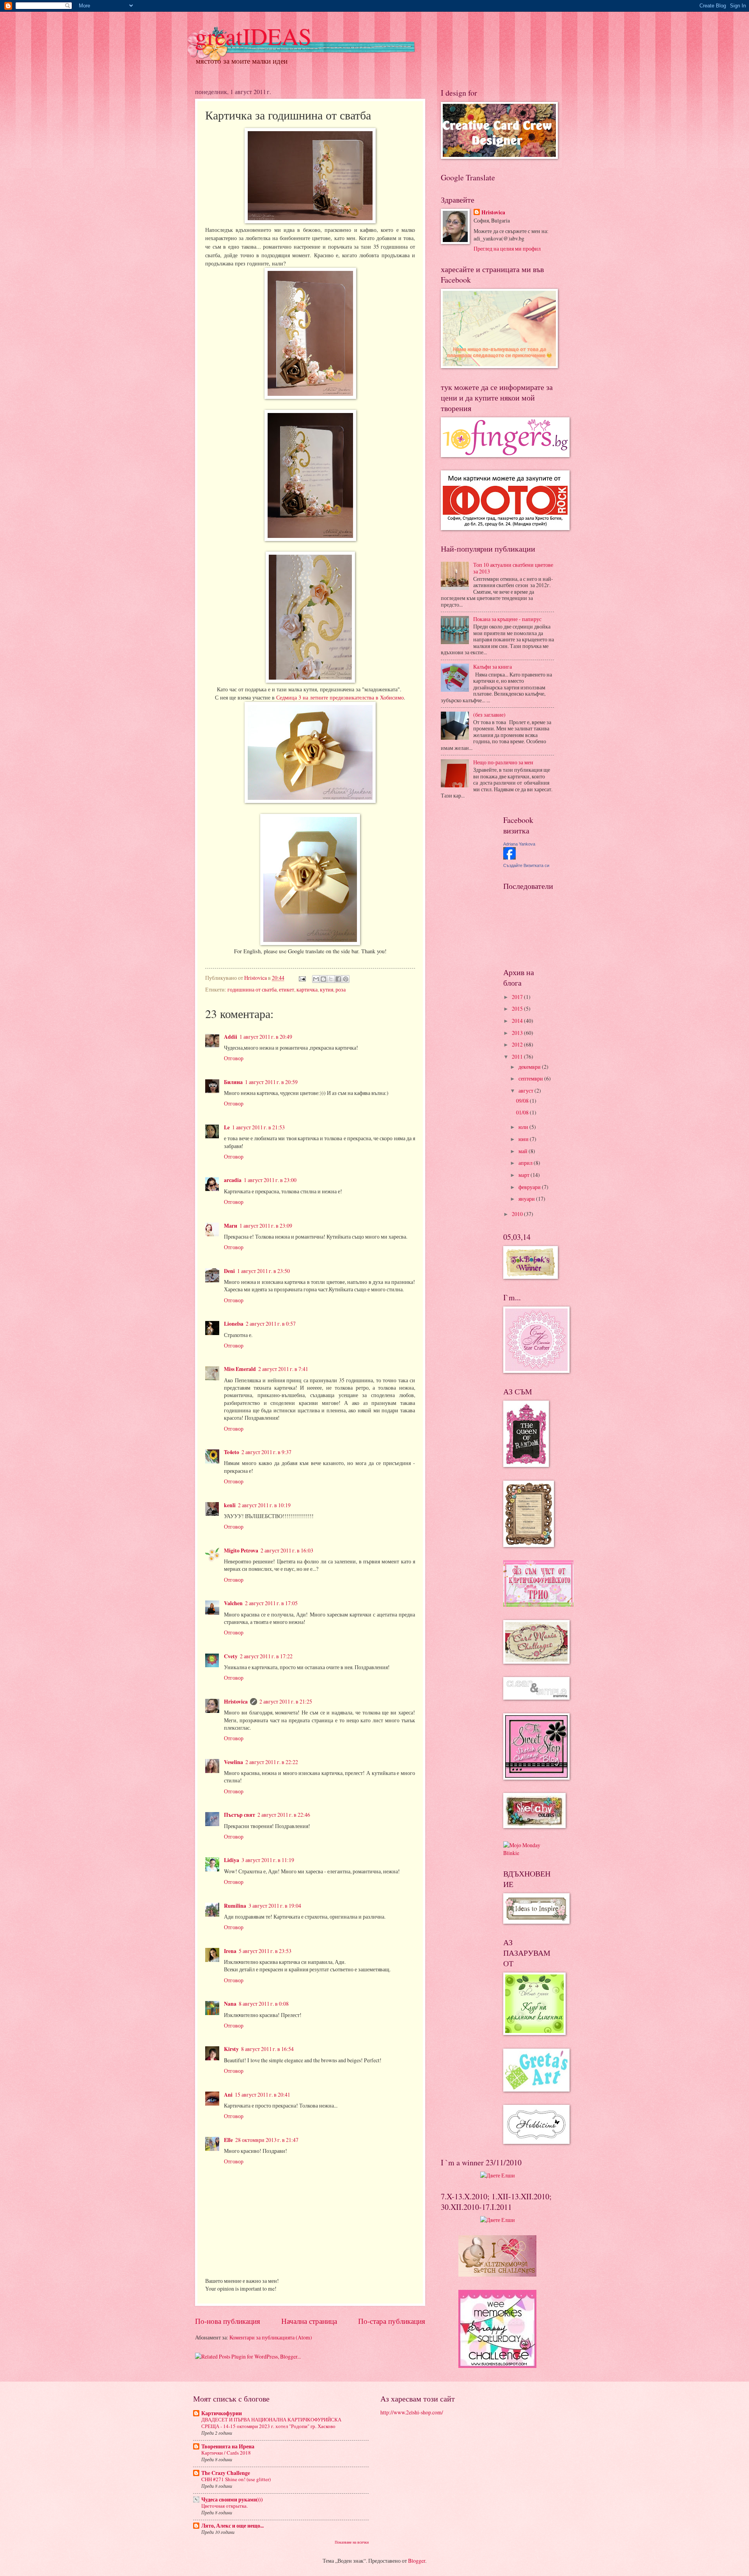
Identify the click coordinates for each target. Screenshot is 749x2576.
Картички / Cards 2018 (226, 2453)
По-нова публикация (228, 2321)
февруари (530, 1187)
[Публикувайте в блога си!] (323, 979)
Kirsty (231, 2049)
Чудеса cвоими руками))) (232, 2499)
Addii (231, 1037)
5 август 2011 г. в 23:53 (265, 1951)
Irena (230, 1951)
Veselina (233, 1762)
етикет (287, 989)
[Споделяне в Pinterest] (346, 979)
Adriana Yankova (519, 844)
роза (341, 989)
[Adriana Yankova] (509, 857)
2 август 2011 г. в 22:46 (284, 1815)
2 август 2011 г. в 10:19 (264, 1505)
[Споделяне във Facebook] (338, 979)
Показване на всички (352, 2542)
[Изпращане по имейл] (316, 979)
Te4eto (232, 1452)
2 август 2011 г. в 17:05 (271, 1603)
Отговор (234, 1058)
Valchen (233, 1603)
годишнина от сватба (252, 989)
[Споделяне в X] (331, 979)
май (524, 1151)
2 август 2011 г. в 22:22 (272, 1762)
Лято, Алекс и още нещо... (233, 2526)
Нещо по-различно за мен (503, 762)
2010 (518, 1214)
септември (531, 1078)
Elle (228, 2140)
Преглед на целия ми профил (507, 248)
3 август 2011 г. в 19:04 (275, 1906)
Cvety (231, 1656)
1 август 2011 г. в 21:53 (258, 1127)
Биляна (233, 1082)
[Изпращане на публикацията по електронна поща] (302, 978)
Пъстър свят (240, 1815)
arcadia (233, 1180)
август (526, 1090)
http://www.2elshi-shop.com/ (412, 2412)
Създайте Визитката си (526, 865)
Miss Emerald (240, 1369)
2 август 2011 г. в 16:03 (287, 1550)
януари (527, 1199)
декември (530, 1067)
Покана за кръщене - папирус (507, 619)
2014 (518, 1021)
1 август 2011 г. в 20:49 (266, 1037)
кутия (327, 989)
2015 (518, 1009)
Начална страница (309, 2321)
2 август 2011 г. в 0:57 (271, 1324)
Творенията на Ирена (228, 2446)
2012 (518, 1044)
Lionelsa (234, 1324)
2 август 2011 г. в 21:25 (286, 1701)
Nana (230, 2004)
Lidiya (232, 1860)
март (524, 1175)
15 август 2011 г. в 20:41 (263, 2094)
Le (227, 1127)
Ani (228, 2095)
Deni (229, 1271)
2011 (518, 1057)
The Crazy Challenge (226, 2473)
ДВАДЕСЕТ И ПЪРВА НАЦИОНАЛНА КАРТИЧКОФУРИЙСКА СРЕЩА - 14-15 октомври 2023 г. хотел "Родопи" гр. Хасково (271, 2423)
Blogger (417, 2561)
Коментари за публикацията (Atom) (271, 2337)
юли (524, 1127)
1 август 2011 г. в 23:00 (270, 1180)
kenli (230, 1505)
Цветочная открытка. (225, 2506)
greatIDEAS (253, 36)
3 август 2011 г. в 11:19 (268, 1860)
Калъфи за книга (493, 667)
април (526, 1163)
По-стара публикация (392, 2321)
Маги (231, 1226)
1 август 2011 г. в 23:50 (264, 1271)
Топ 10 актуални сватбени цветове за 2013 (513, 568)
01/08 (523, 1112)
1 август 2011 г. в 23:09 (266, 1226)
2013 (518, 1033)
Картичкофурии (222, 2413)
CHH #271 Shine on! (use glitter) (236, 2479)
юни (524, 1139)
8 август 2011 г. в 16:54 (267, 2049)
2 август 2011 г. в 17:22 (266, 1656)
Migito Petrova (241, 1551)
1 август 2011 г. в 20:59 (271, 1082)
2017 (518, 997)
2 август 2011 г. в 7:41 (283, 1369)
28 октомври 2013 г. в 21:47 (267, 2140)
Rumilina (235, 1906)
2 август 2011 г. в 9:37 (266, 1452)
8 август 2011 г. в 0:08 (264, 2004)
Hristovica (236, 1702)
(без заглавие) (489, 715)
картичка (307, 989)
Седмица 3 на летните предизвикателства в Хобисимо (340, 697)
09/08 (523, 1101)
